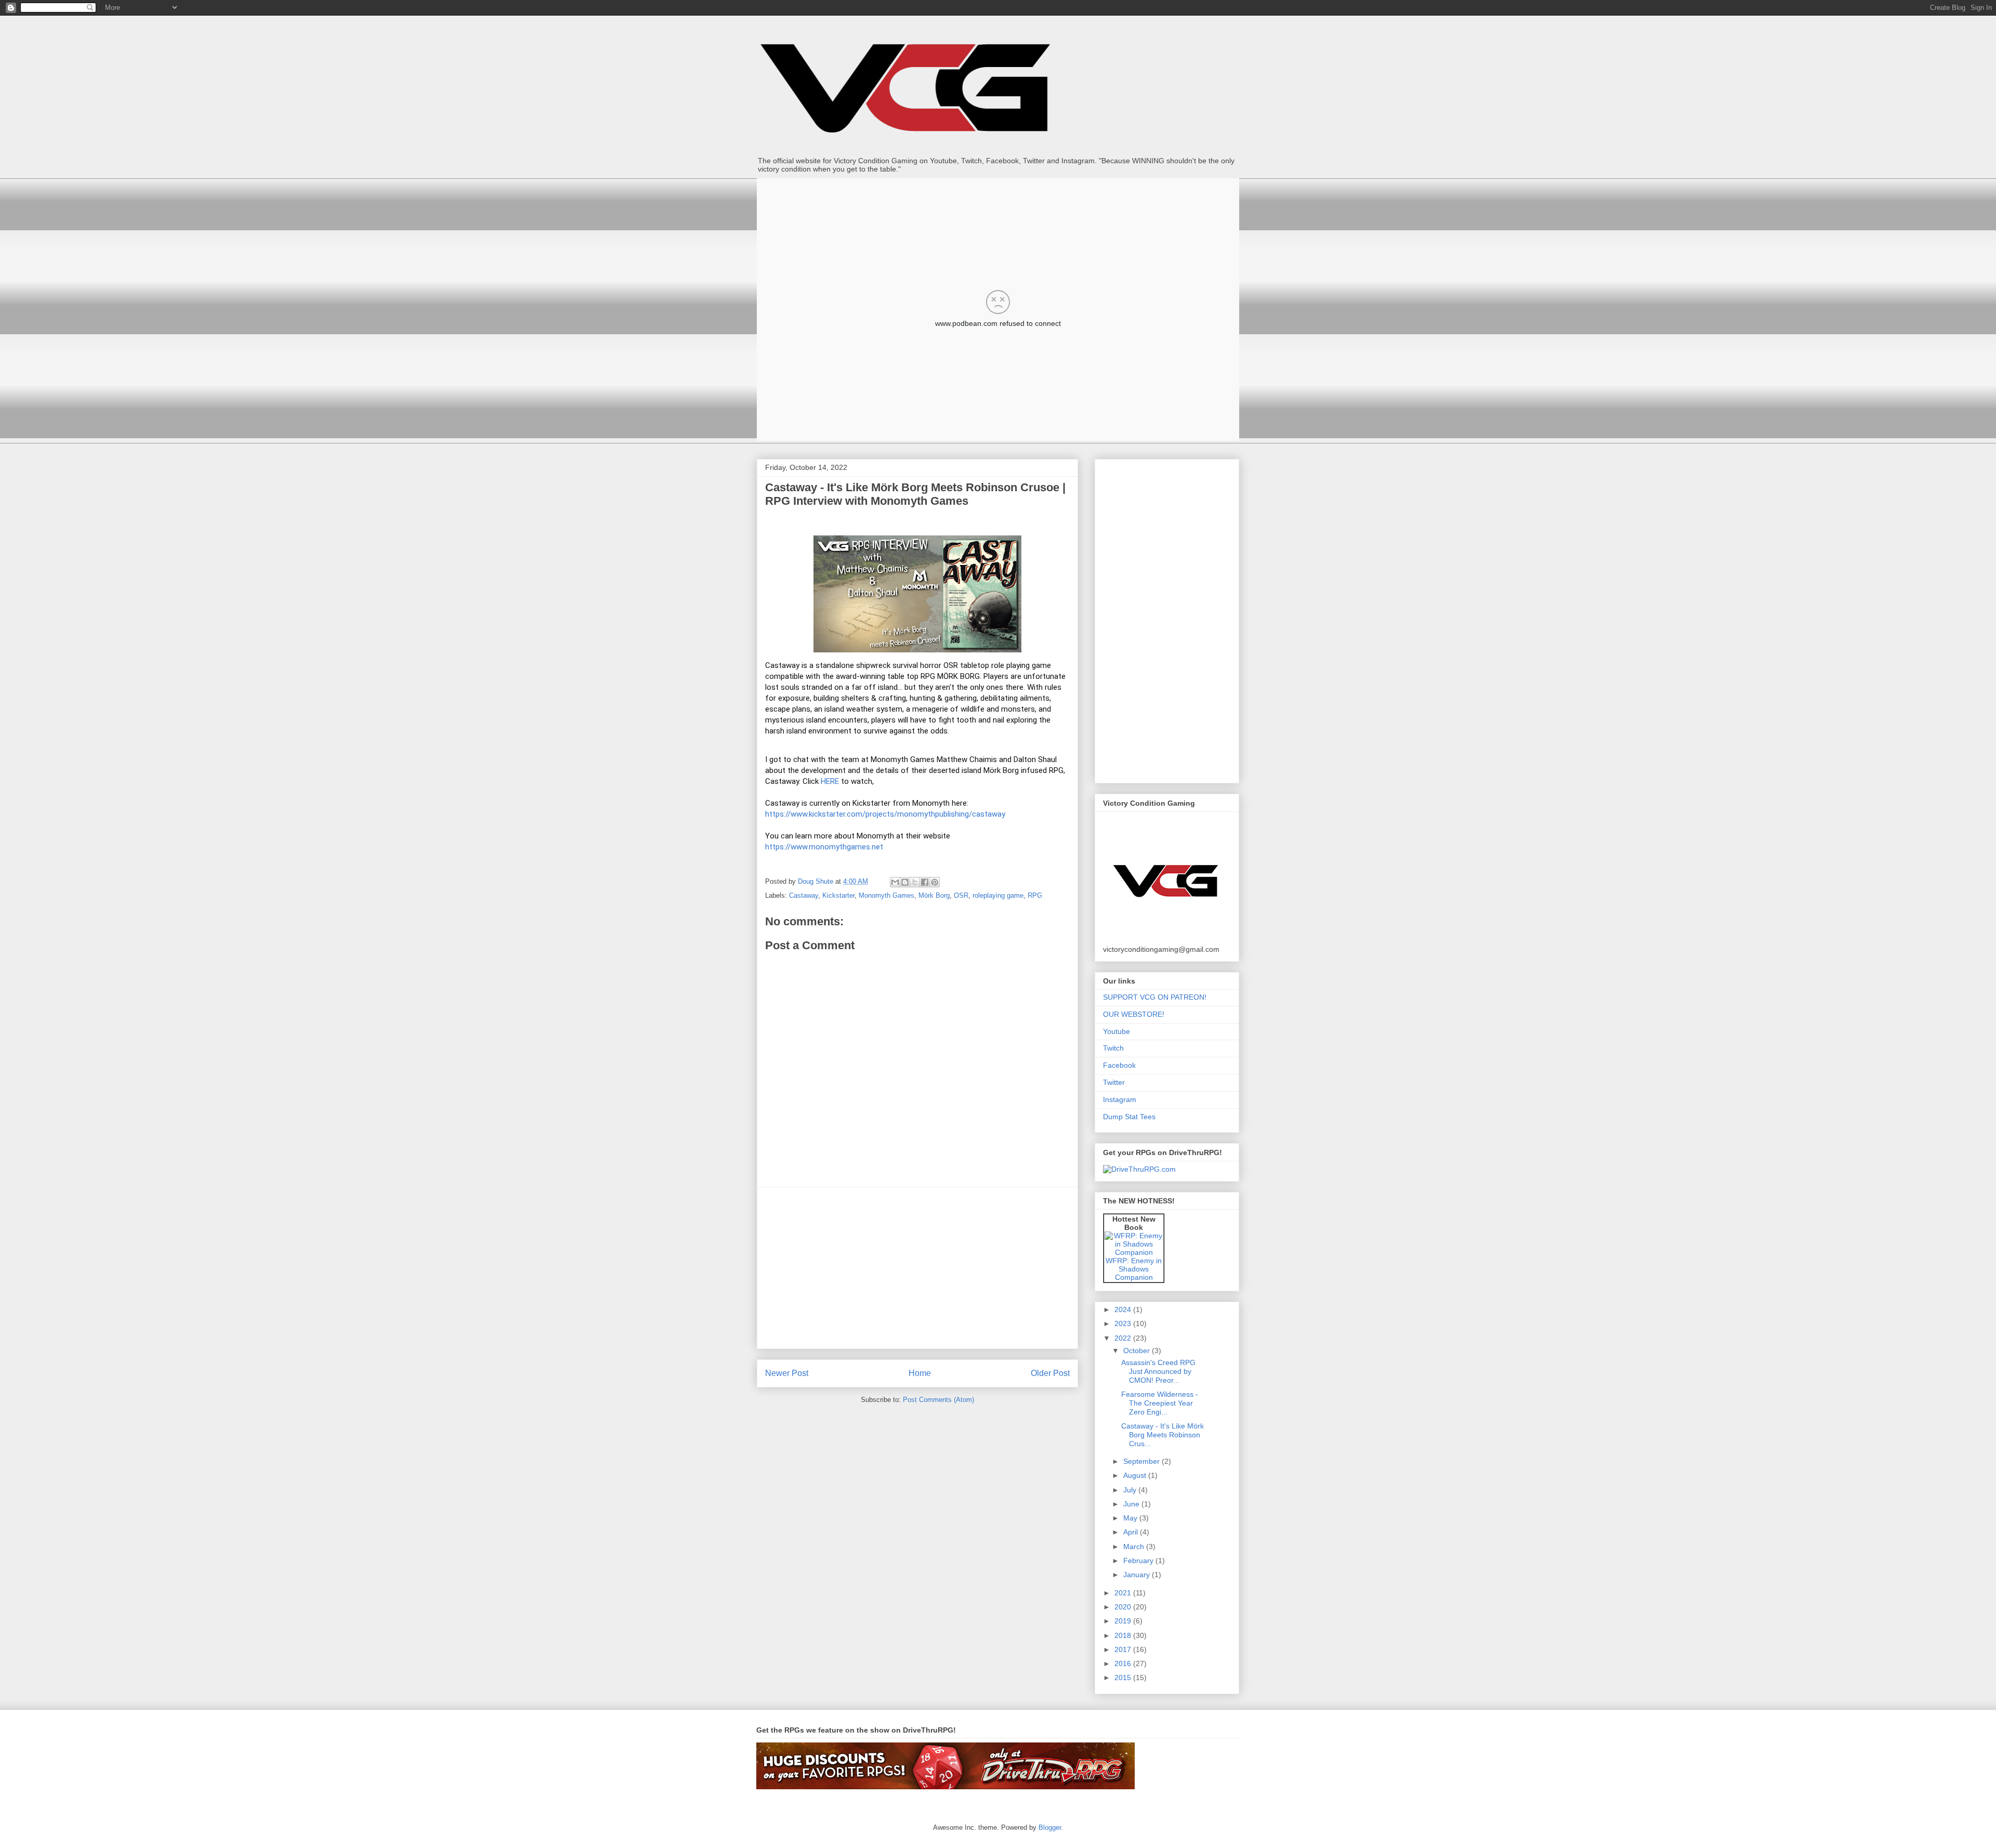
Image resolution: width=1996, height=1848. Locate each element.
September (1143, 1461)
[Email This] (895, 882)
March (1135, 1546)
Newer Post (787, 1373)
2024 (1124, 1309)
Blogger (1050, 1827)
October (1138, 1351)
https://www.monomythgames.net (824, 847)
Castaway (804, 895)
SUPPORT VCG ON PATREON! (1155, 997)
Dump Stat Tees (1129, 1117)
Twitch (1113, 1048)
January (1138, 1575)
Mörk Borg (934, 895)
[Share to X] (915, 882)
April (1132, 1532)
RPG (1035, 895)
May (1131, 1518)
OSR (961, 895)
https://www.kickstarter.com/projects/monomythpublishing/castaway (885, 814)
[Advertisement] (917, 1268)
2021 (1124, 1593)
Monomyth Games (887, 895)
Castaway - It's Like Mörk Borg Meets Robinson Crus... (1163, 1435)
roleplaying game (998, 895)
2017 (1124, 1649)
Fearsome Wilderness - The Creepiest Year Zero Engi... (1160, 1403)
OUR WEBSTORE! (1134, 1014)
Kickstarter (838, 895)
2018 (1124, 1635)
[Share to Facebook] (925, 882)
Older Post (1050, 1373)
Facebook (1119, 1065)
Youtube (1117, 1031)
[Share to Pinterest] (935, 882)
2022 (1124, 1338)
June (1132, 1504)
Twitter (1114, 1082)
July (1131, 1490)
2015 (1124, 1677)
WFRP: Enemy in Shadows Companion (1134, 1269)
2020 (1124, 1607)
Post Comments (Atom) (938, 1400)
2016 (1124, 1663)
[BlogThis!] (905, 882)
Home (920, 1373)
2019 (1124, 1621)
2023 (1124, 1323)
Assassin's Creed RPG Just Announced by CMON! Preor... (1158, 1371)
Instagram (1120, 1099)
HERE (830, 781)
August (1136, 1475)
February (1139, 1561)
